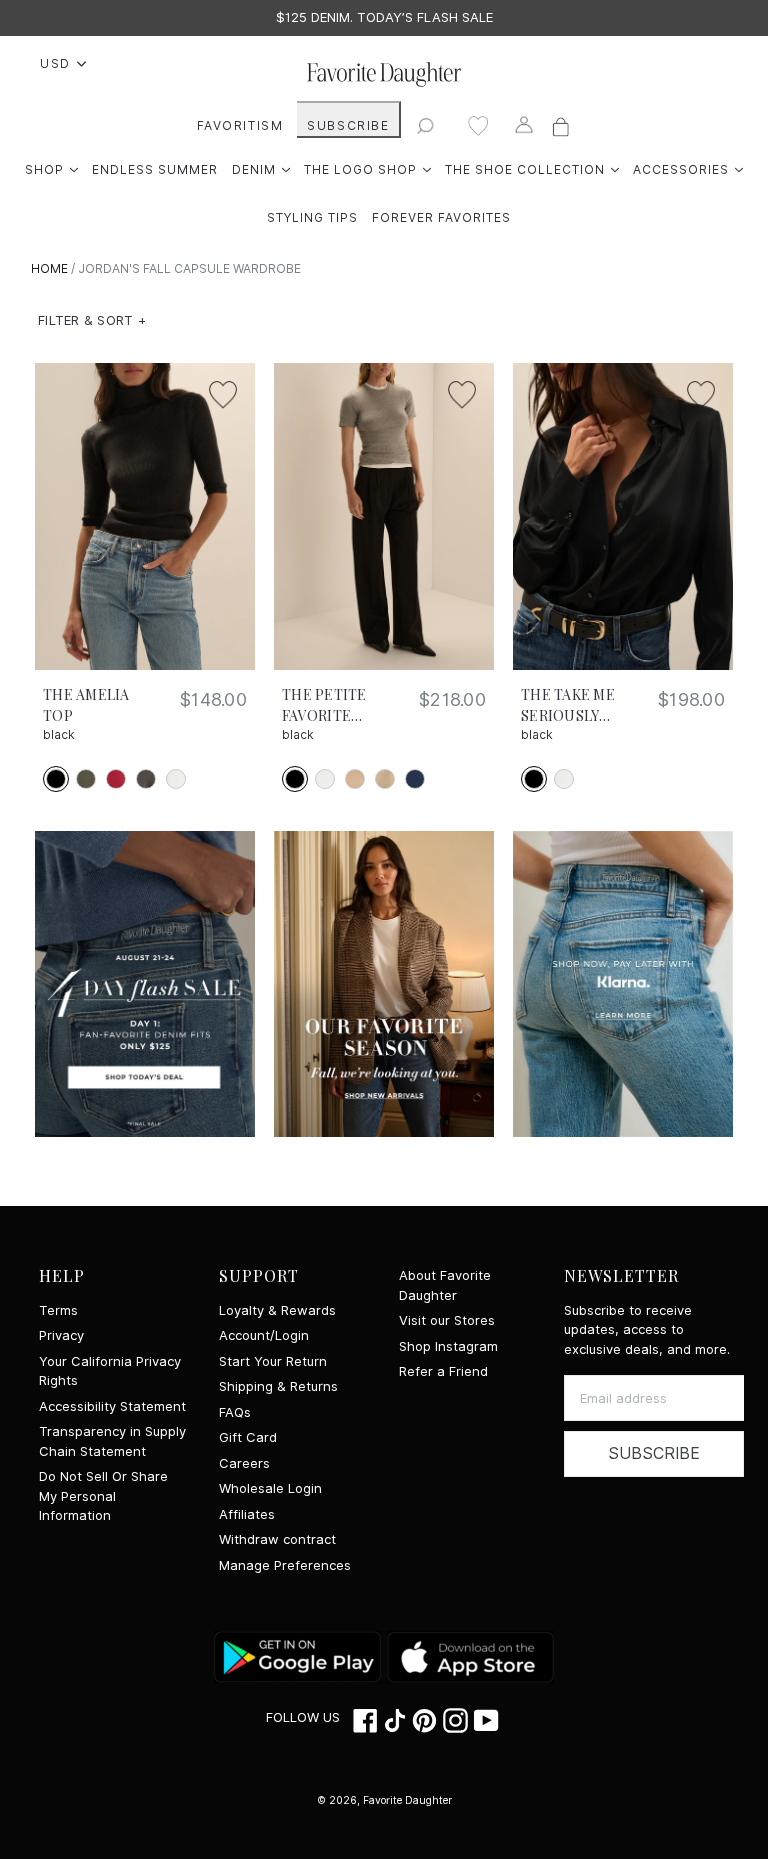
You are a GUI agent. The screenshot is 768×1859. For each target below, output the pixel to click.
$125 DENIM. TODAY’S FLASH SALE (384, 17)
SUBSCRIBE (348, 125)
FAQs (235, 1412)
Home (49, 268)
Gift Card (248, 1437)
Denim (261, 169)
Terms (58, 1310)
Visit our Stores (447, 1320)
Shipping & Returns (278, 1386)
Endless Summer (155, 169)
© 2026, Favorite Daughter (384, 1800)
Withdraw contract (277, 1539)
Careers (244, 1463)
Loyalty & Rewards (277, 1310)
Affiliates (247, 1514)
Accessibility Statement (112, 1406)
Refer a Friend (443, 1371)
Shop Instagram (448, 1346)
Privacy (61, 1335)
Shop (51, 169)
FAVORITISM (240, 125)
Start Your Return (273, 1361)
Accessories (688, 169)
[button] (92, 321)
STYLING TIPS (312, 217)
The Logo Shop (367, 169)
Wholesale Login (270, 1488)
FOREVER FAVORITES (441, 217)
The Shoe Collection (532, 169)
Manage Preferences (285, 1565)
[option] (384, 18)
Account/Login (264, 1335)
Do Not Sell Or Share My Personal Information (103, 1496)
